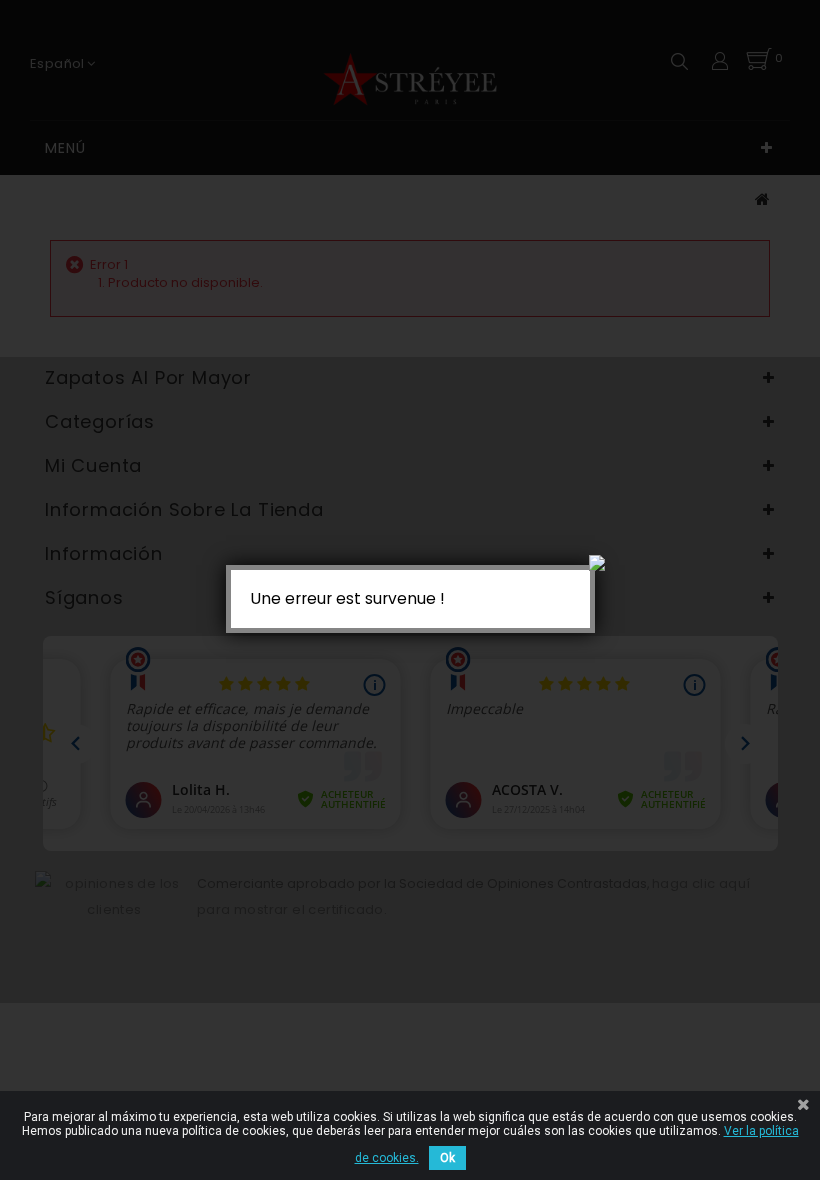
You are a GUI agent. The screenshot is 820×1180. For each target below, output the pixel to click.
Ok (447, 1158)
